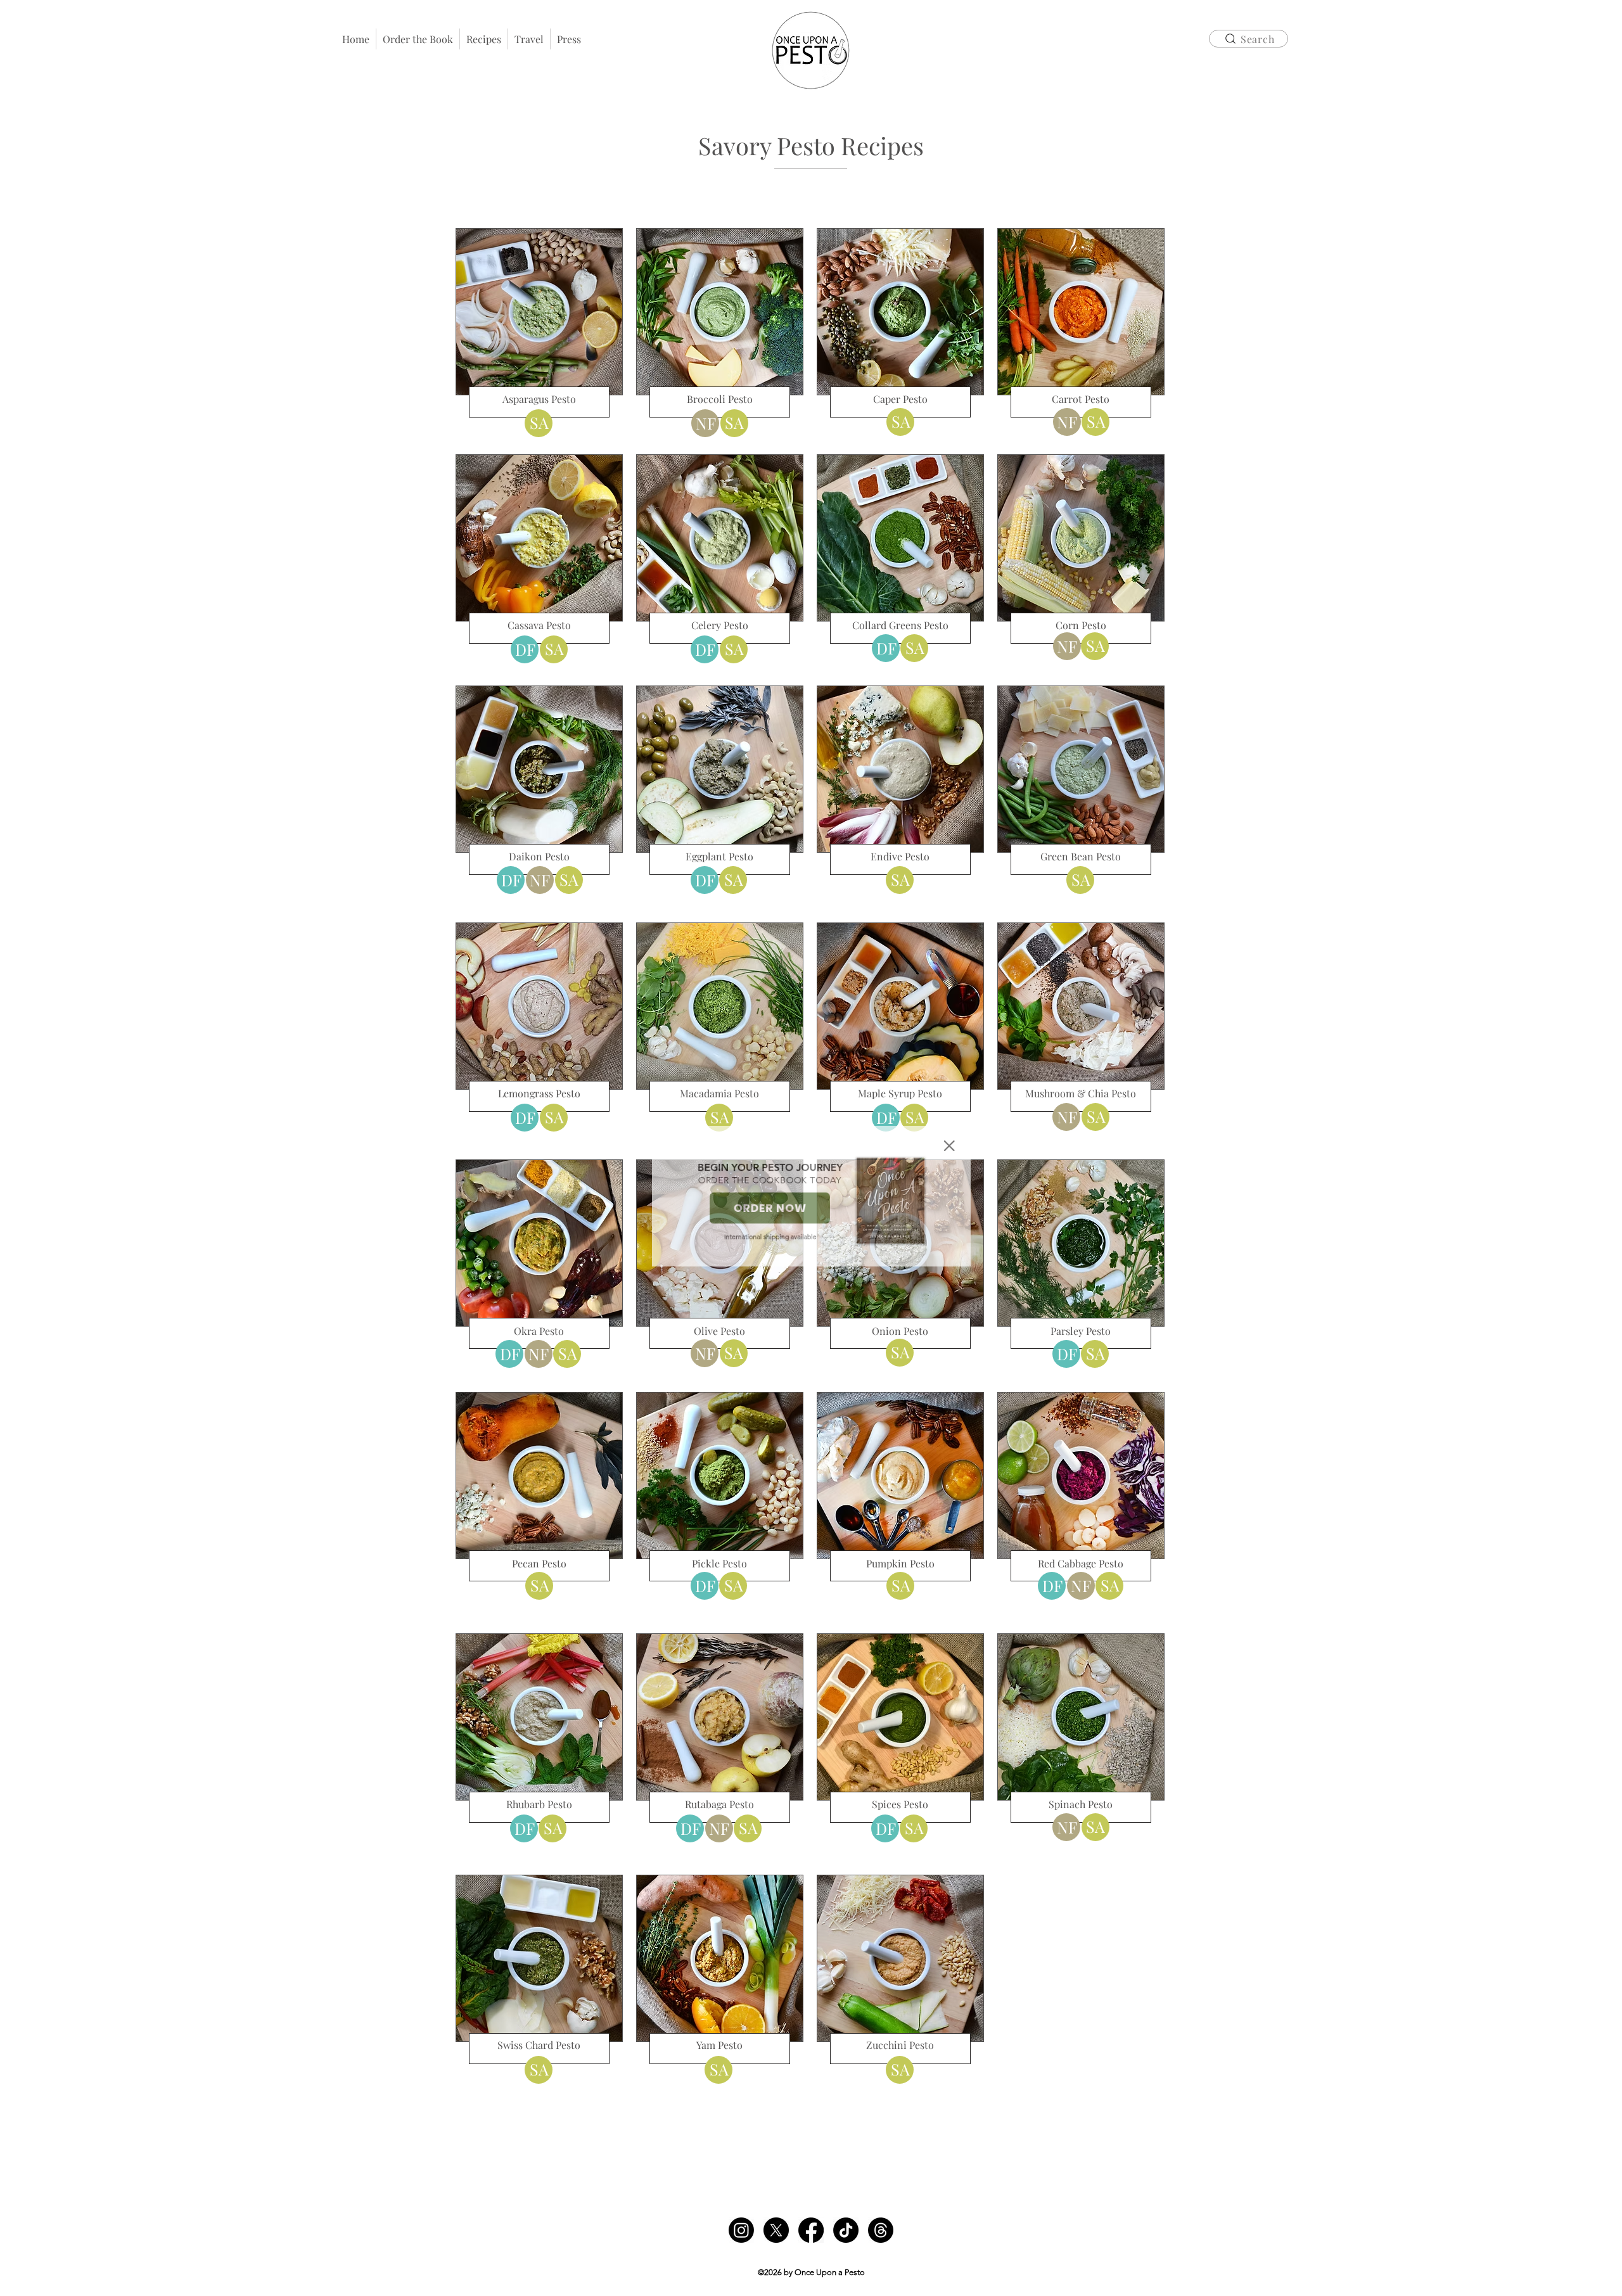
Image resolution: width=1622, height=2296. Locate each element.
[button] (969, 1091)
